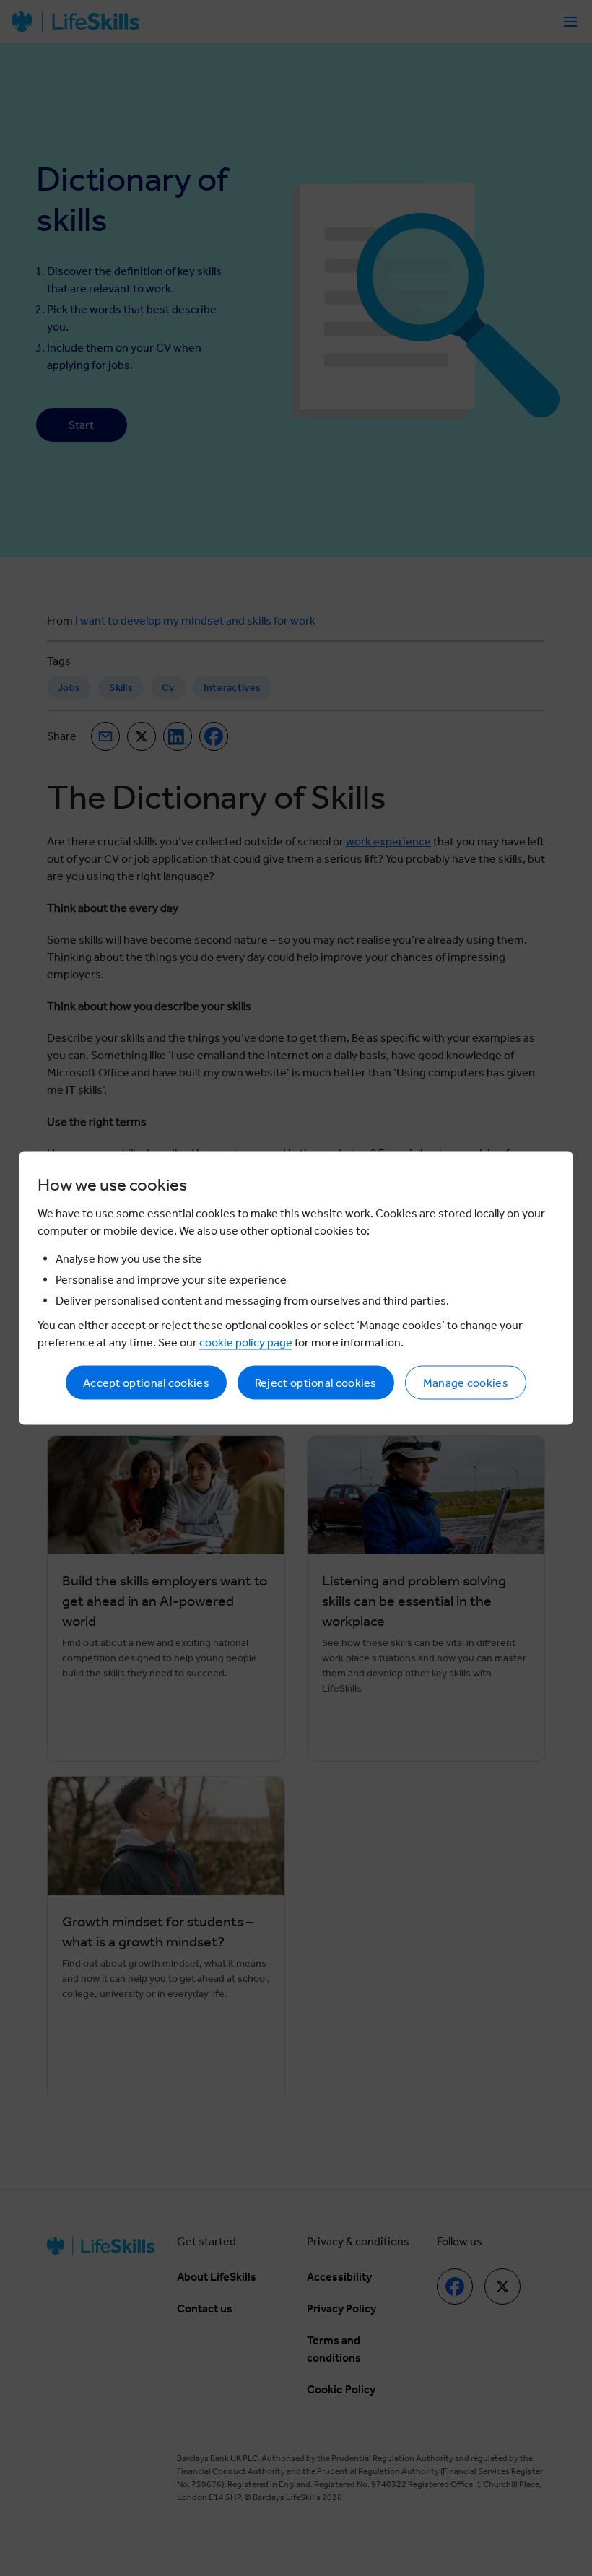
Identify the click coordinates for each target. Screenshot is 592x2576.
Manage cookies (466, 1383)
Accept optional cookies (146, 1383)
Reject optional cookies (316, 1383)
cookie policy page (246, 1343)
